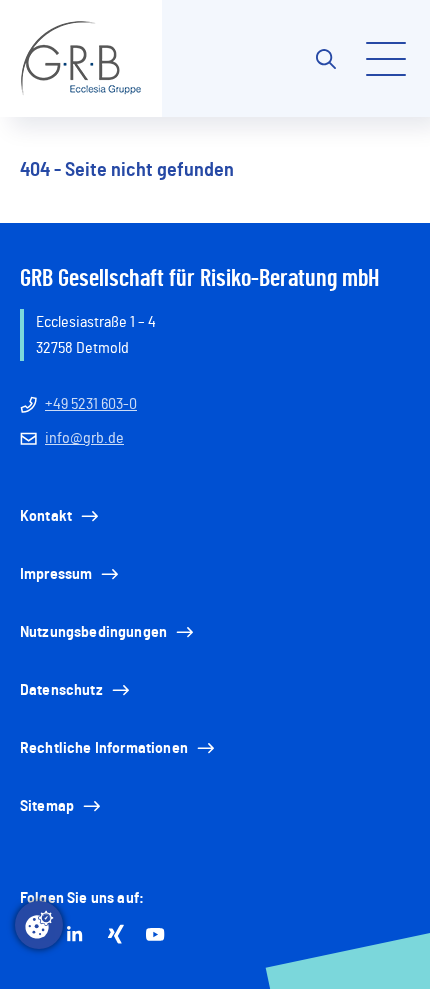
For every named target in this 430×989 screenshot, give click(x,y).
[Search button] (326, 59)
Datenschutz (61, 690)
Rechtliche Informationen (104, 748)
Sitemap (47, 806)
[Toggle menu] (386, 59)
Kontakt (46, 516)
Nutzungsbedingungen (93, 632)
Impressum (56, 574)
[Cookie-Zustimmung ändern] (39, 925)
